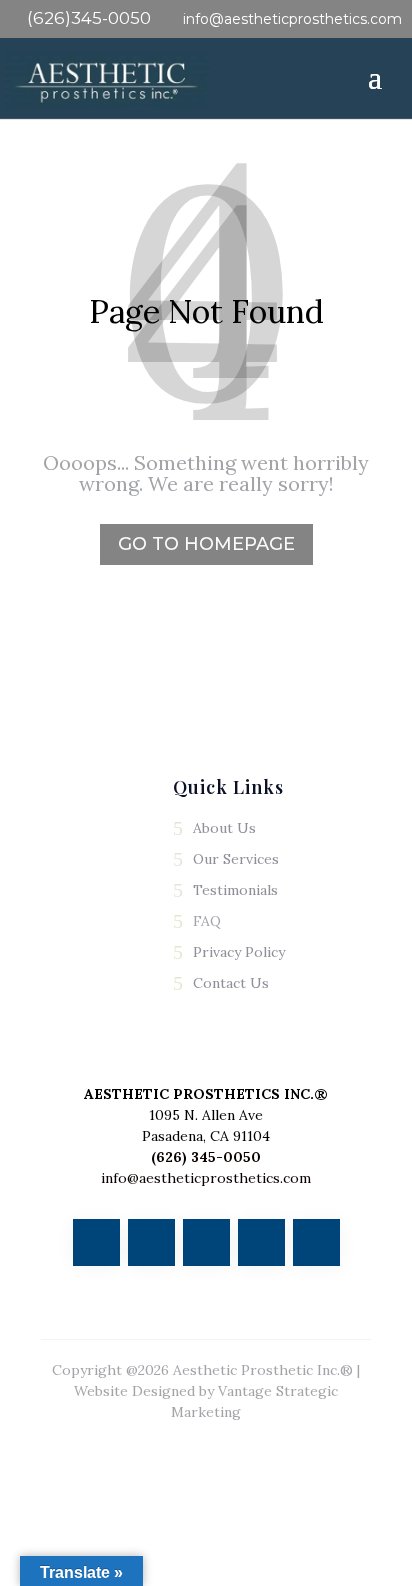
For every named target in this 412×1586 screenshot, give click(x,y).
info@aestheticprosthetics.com (206, 1178)
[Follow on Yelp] (316, 1242)
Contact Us (231, 983)
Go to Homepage (206, 544)
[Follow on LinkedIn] (261, 1242)
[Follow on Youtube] (206, 1242)
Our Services (236, 859)
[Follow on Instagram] (151, 1242)
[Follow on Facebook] (96, 1242)
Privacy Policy (239, 952)
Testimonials (235, 890)
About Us (224, 828)
